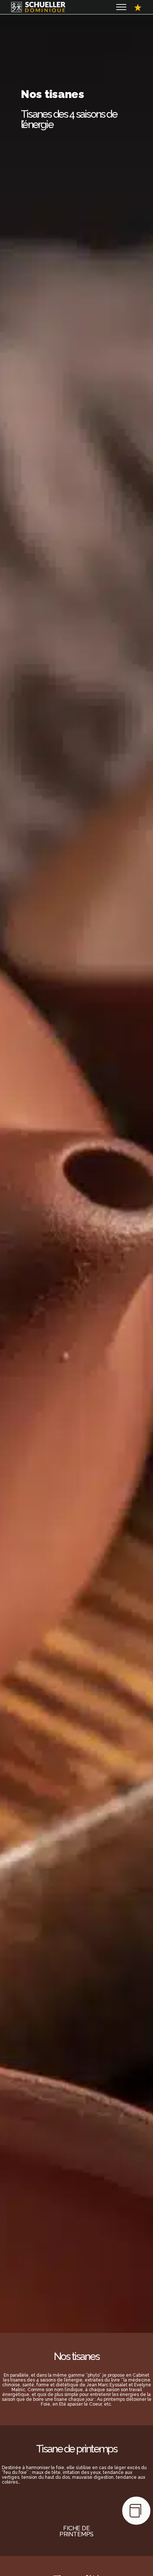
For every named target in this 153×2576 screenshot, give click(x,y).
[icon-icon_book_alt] (136, 2511)
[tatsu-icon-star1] (138, 7)
